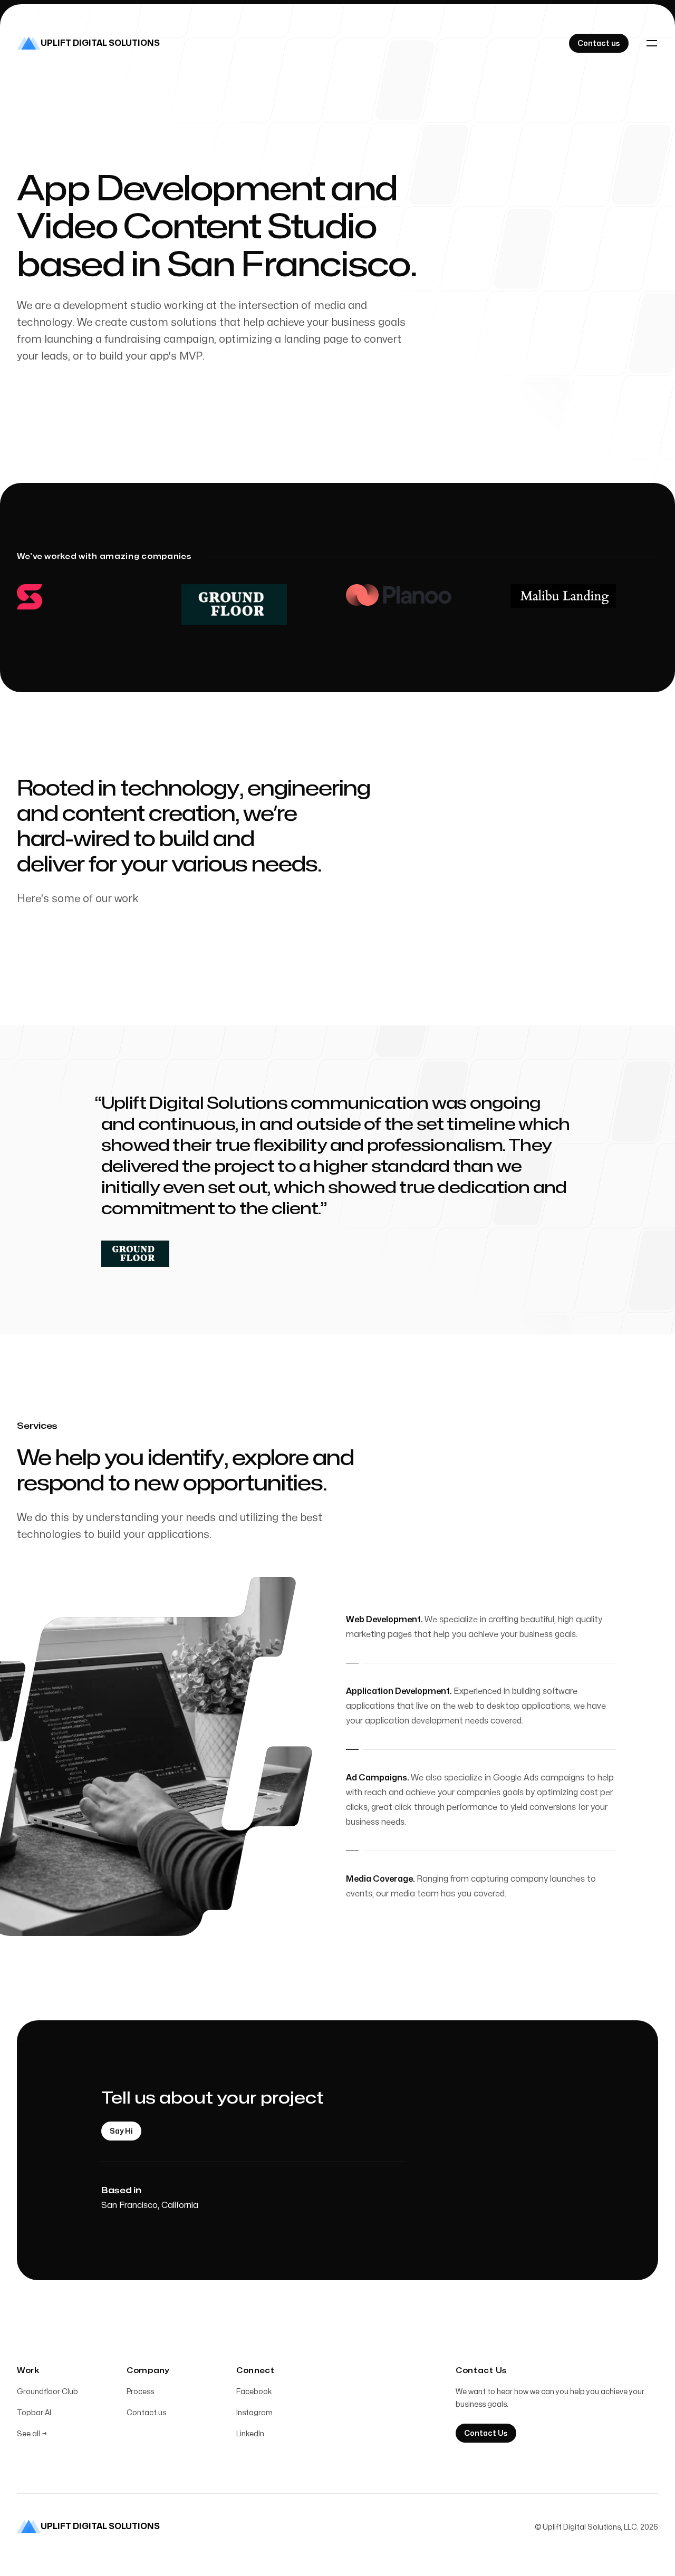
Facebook (254, 2392)
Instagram (254, 2413)
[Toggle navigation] (652, 43)
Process (140, 2392)
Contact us (146, 2413)
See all (32, 2434)
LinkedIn (250, 2434)
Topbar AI (34, 2413)
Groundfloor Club (47, 2392)
